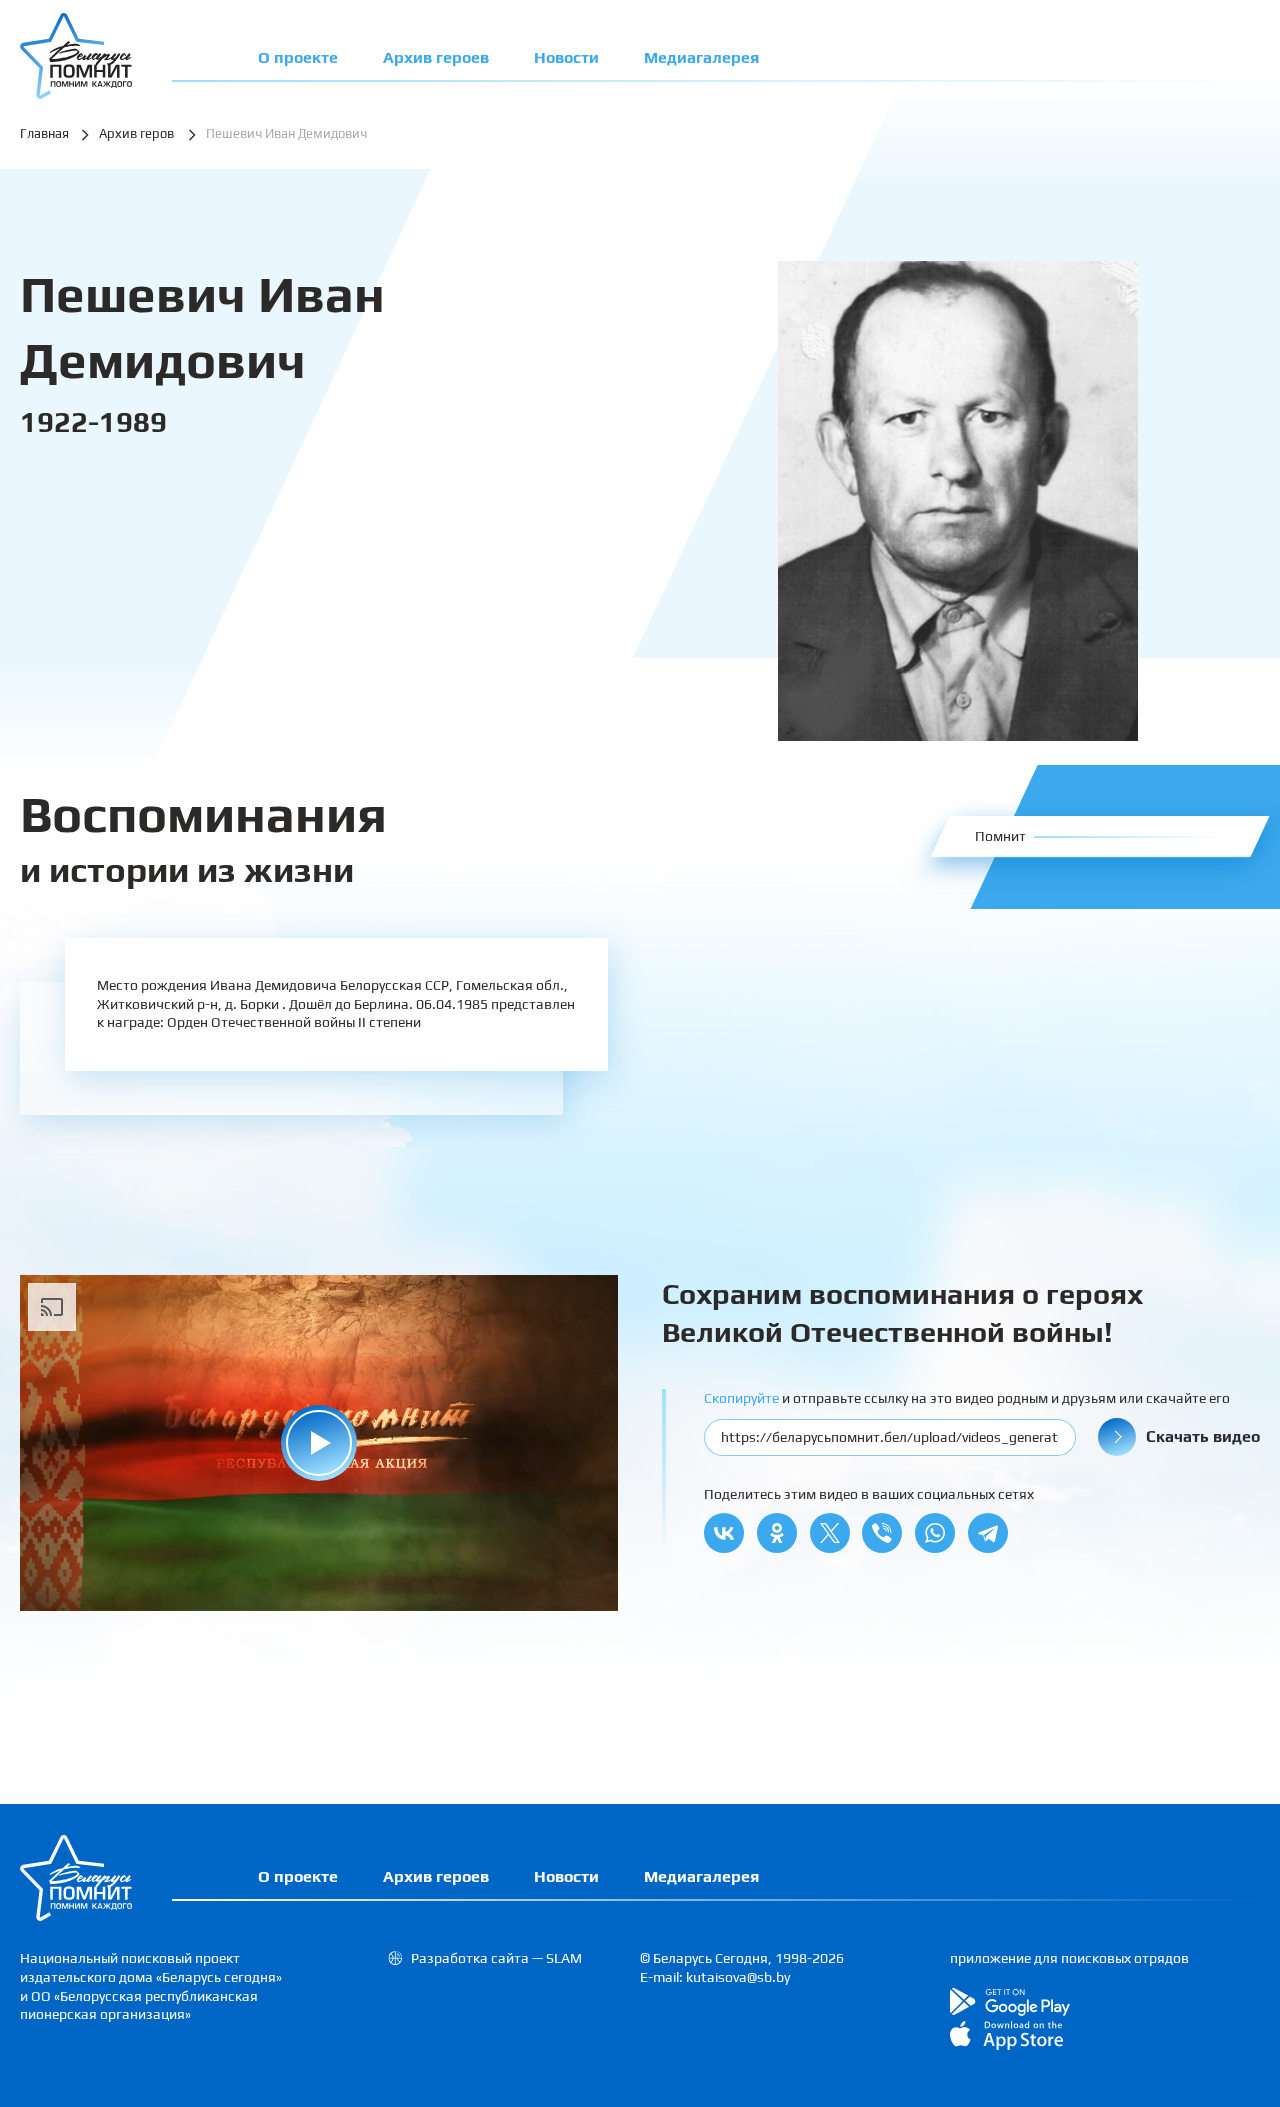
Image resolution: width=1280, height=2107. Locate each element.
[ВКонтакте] (724, 1533)
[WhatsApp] (935, 1533)
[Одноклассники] (777, 1533)
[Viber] (882, 1533)
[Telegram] (988, 1533)
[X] (830, 1533)
